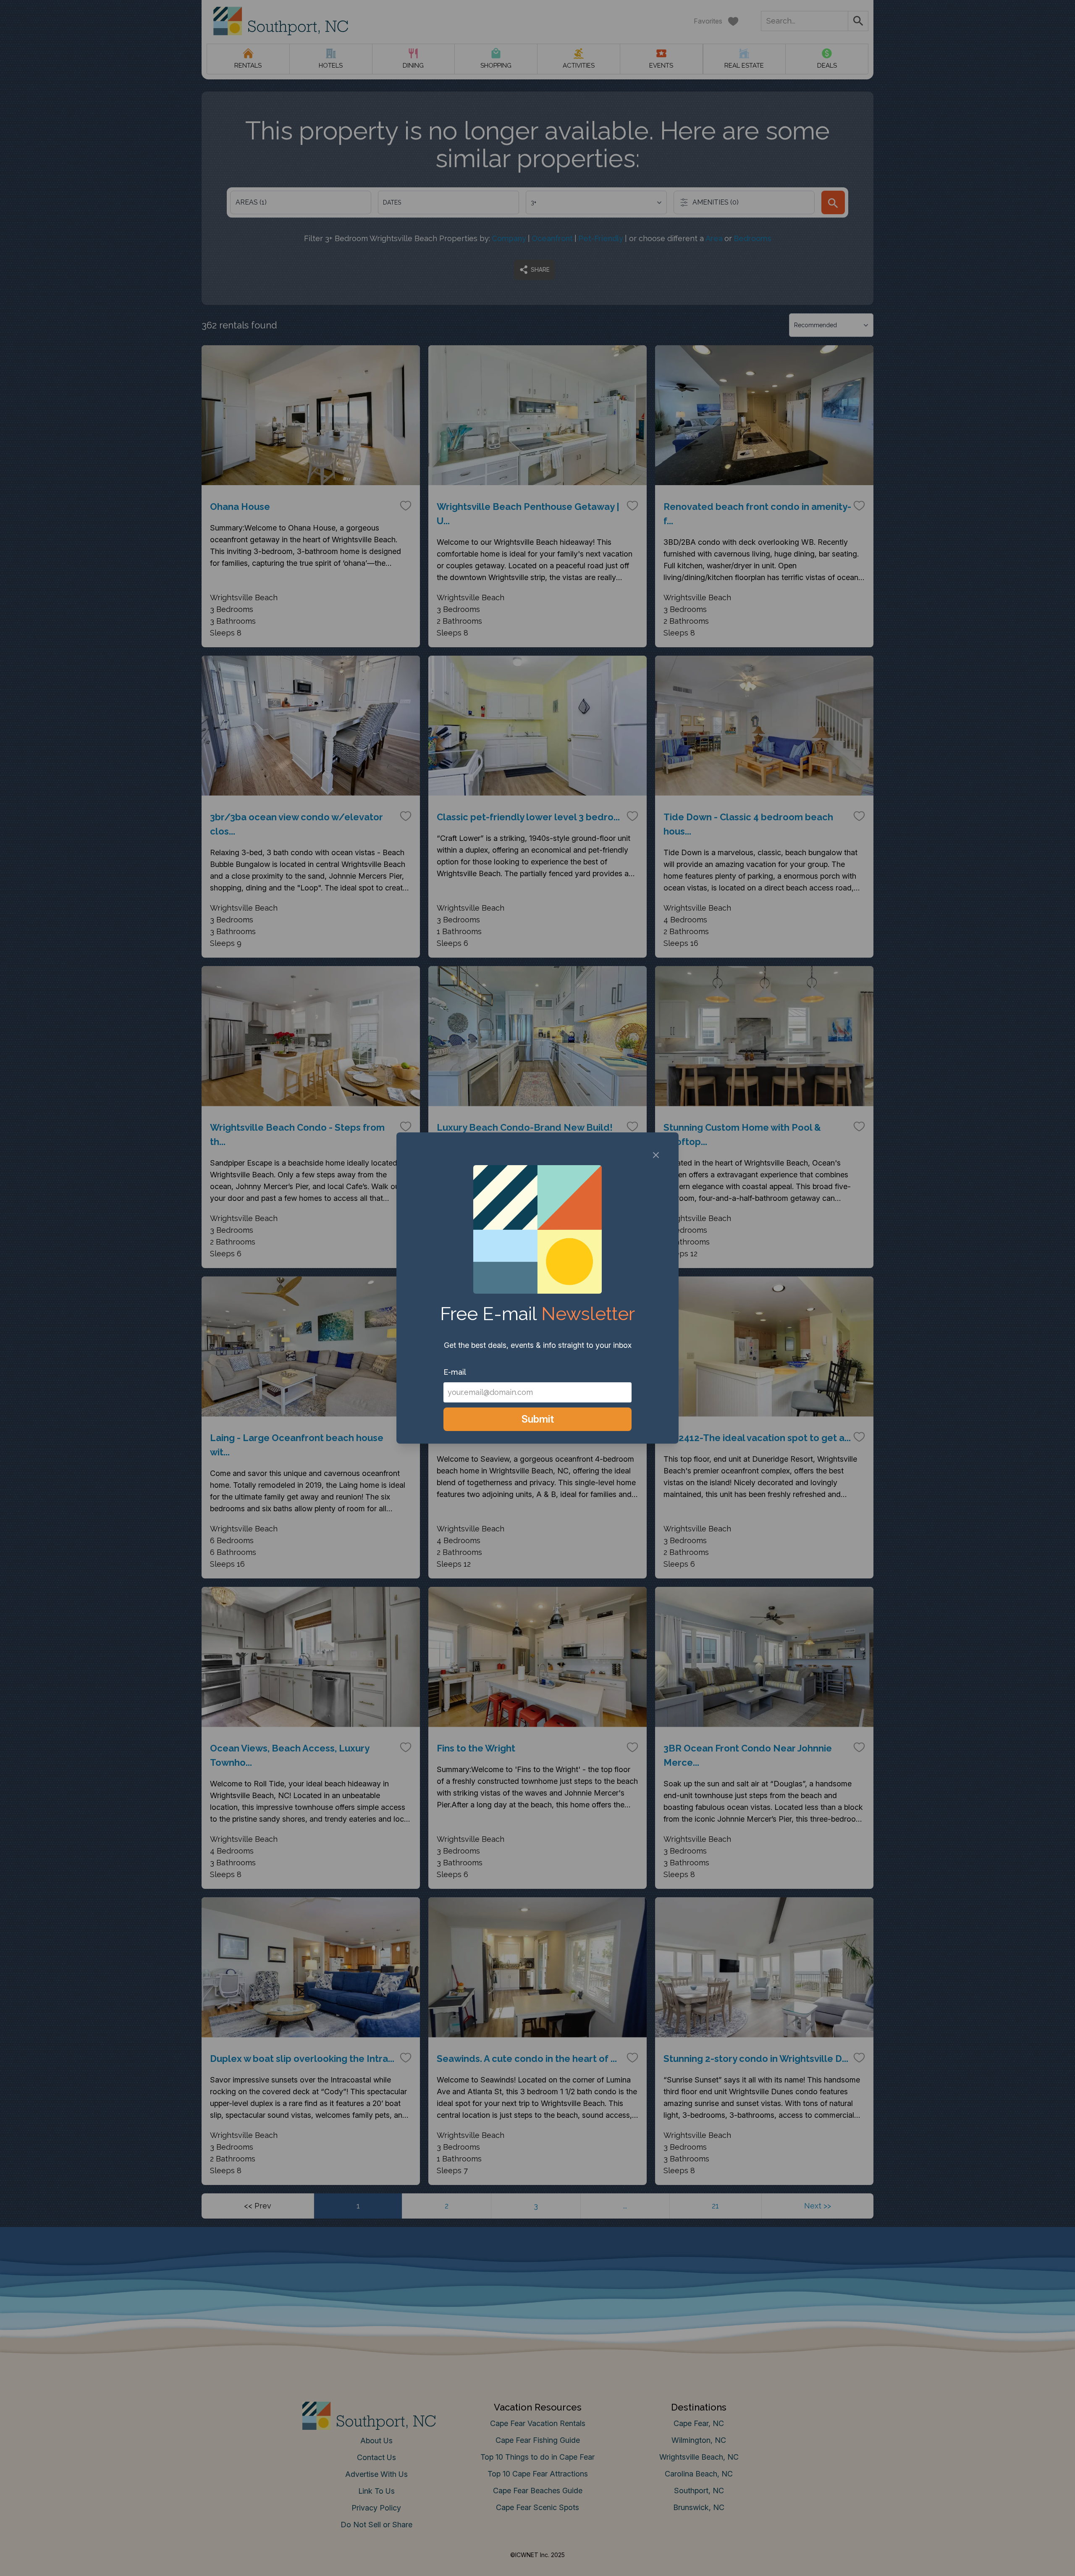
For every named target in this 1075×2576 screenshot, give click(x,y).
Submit (538, 1419)
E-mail (455, 1372)
